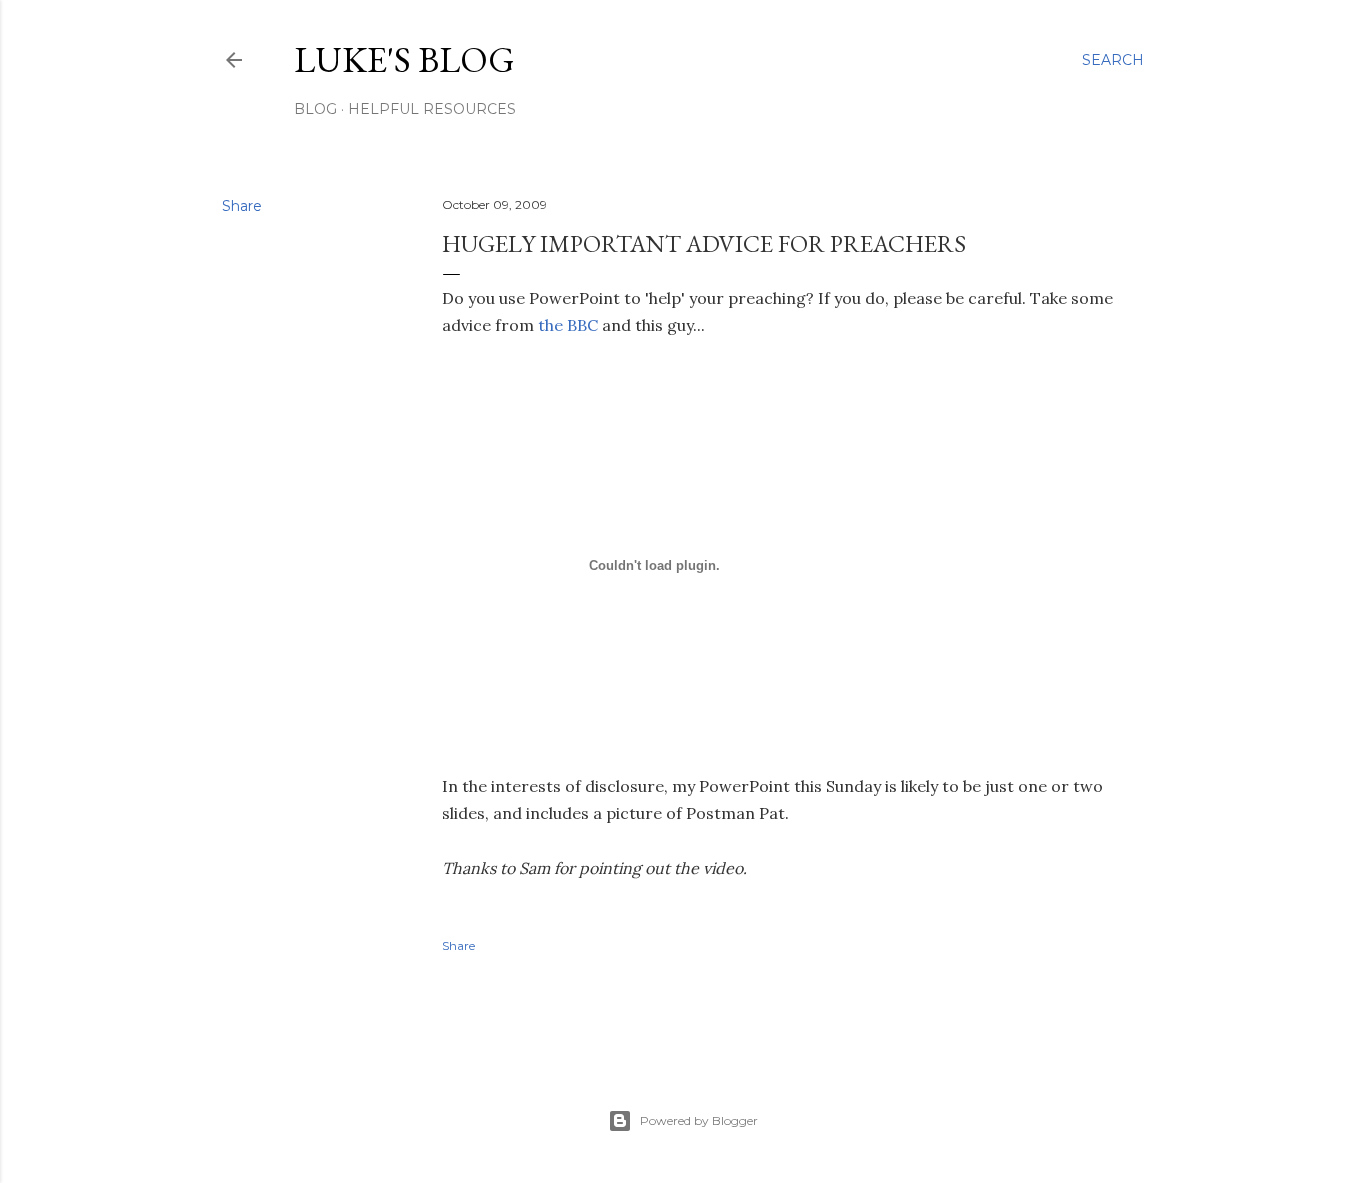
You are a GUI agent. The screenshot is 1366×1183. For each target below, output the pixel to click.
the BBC (568, 325)
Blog (315, 109)
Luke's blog (404, 59)
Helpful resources (432, 109)
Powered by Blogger (699, 1120)
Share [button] (242, 206)
